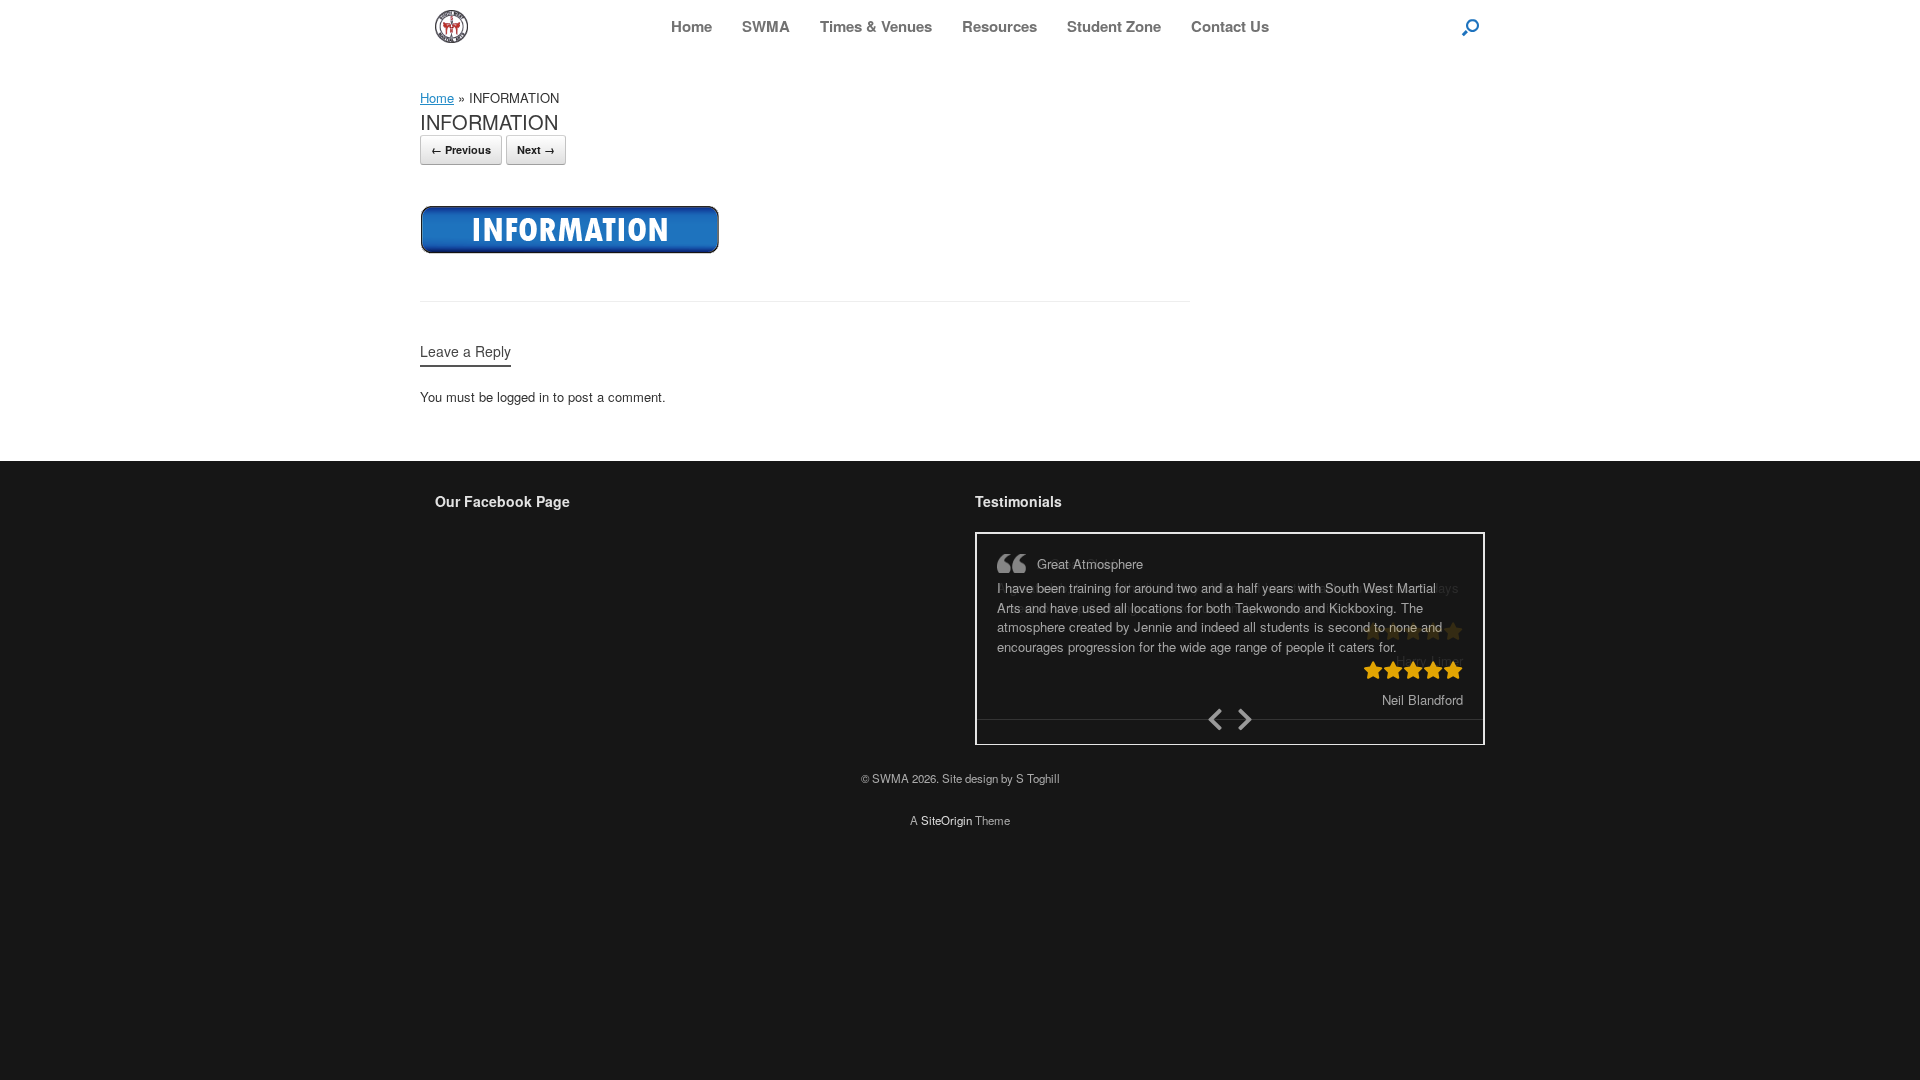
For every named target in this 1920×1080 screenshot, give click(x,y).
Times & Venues (876, 26)
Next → (536, 149)
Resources (999, 26)
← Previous (461, 149)
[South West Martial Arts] (451, 26)
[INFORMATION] (570, 249)
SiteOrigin (946, 796)
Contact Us (1230, 26)
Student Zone (1114, 26)
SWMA (766, 26)
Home (691, 26)
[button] (1470, 26)
